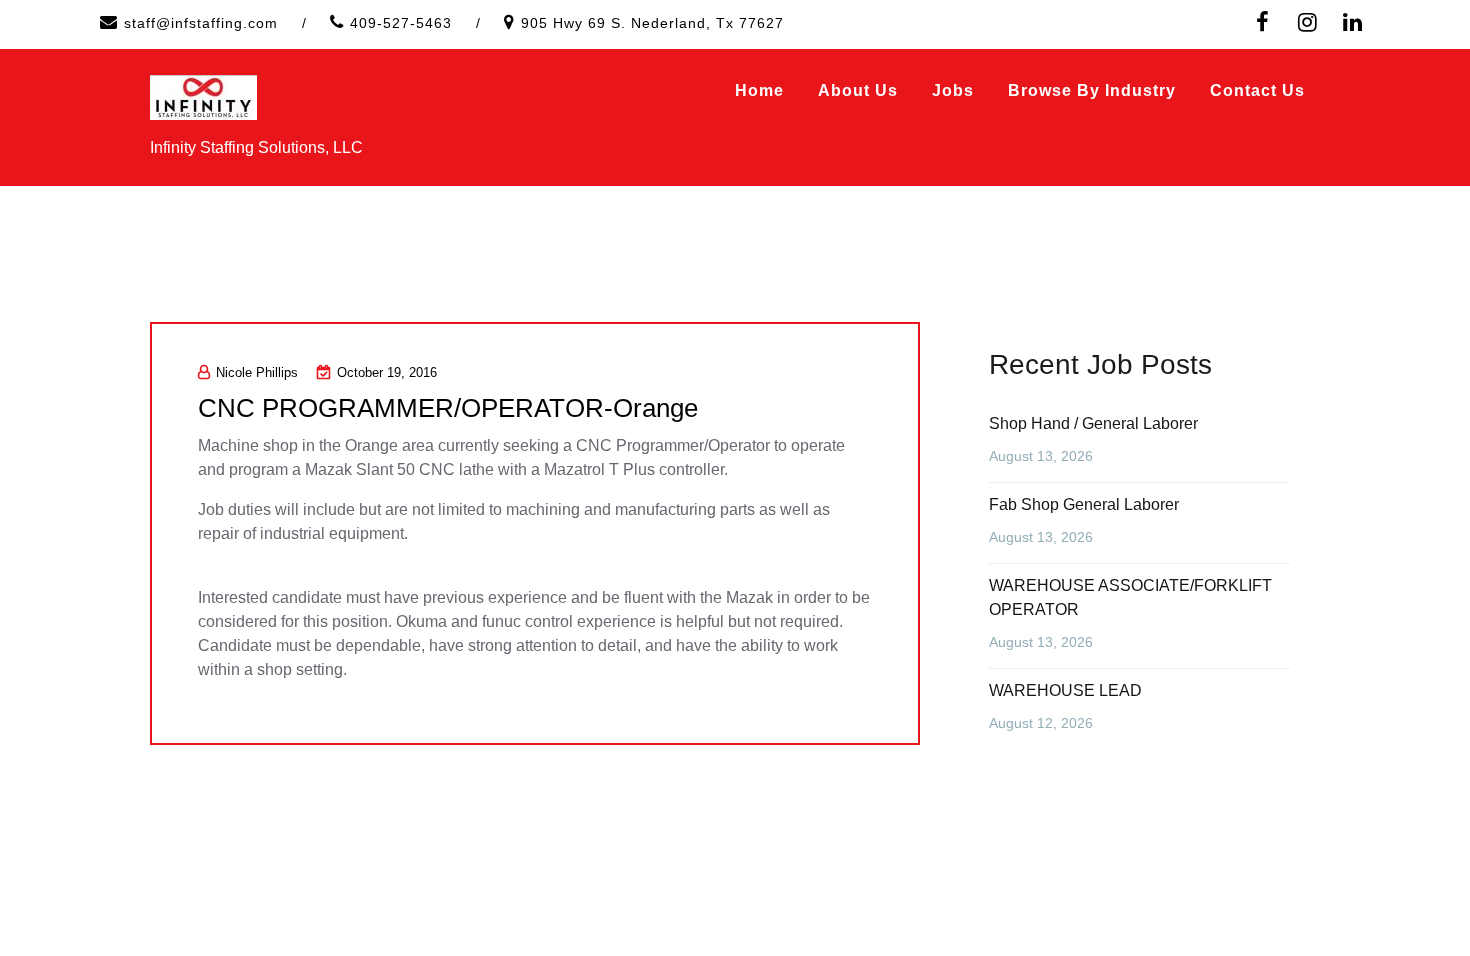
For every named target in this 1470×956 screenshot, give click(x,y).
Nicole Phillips (257, 372)
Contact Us (1257, 90)
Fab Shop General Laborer (1084, 504)
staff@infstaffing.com (201, 23)
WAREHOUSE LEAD (1065, 690)
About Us (858, 90)
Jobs (953, 90)
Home (759, 90)
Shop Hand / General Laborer (1093, 423)
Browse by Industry (1092, 90)
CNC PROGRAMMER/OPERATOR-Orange (448, 408)
